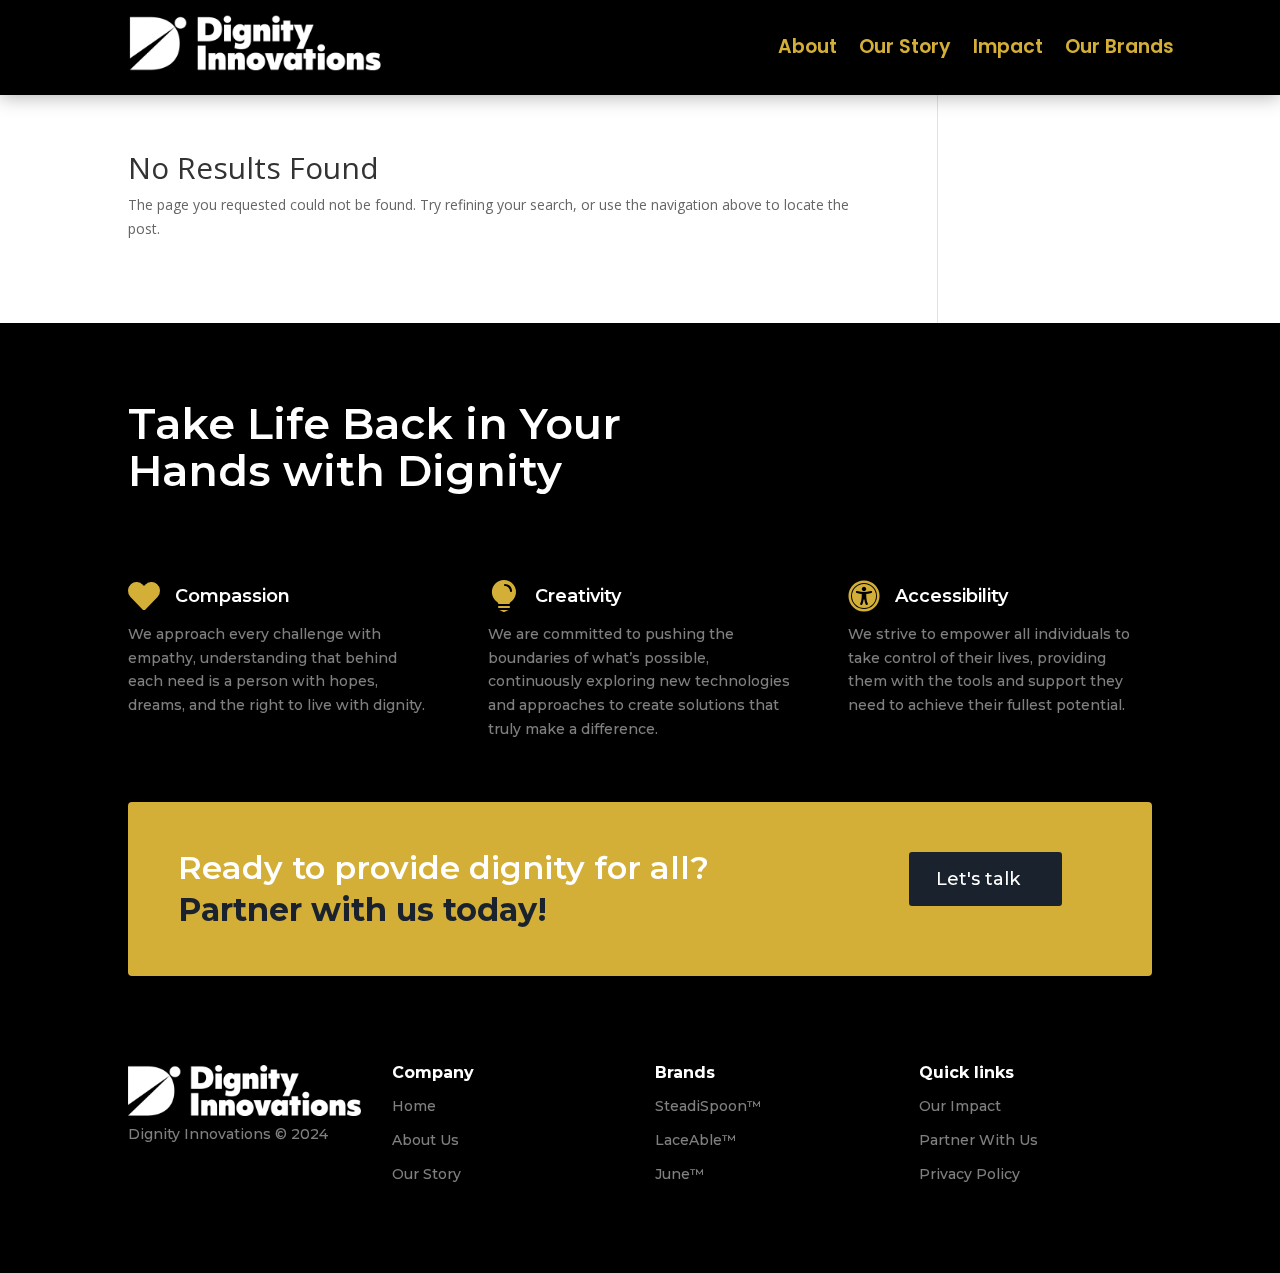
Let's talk (978, 879)
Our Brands (1119, 50)
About (807, 50)
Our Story (905, 50)
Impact (1008, 50)
